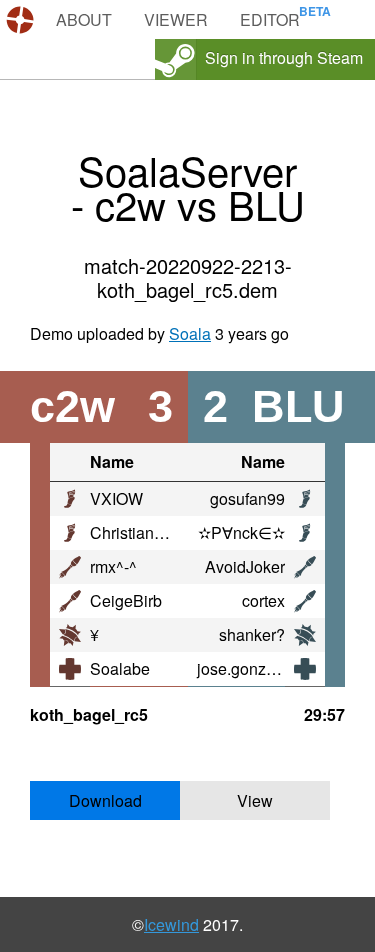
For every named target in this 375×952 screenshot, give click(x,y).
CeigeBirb (126, 600)
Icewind (171, 924)
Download (105, 800)
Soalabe (120, 668)
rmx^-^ (113, 566)
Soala (190, 333)
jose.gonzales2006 (264, 668)
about (84, 19)
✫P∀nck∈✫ (241, 532)
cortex (263, 600)
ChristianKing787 (152, 532)
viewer (176, 19)
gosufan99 (247, 498)
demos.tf (22, 20)
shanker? (252, 634)
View (255, 800)
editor (270, 19)
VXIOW (116, 498)
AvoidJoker (245, 566)
